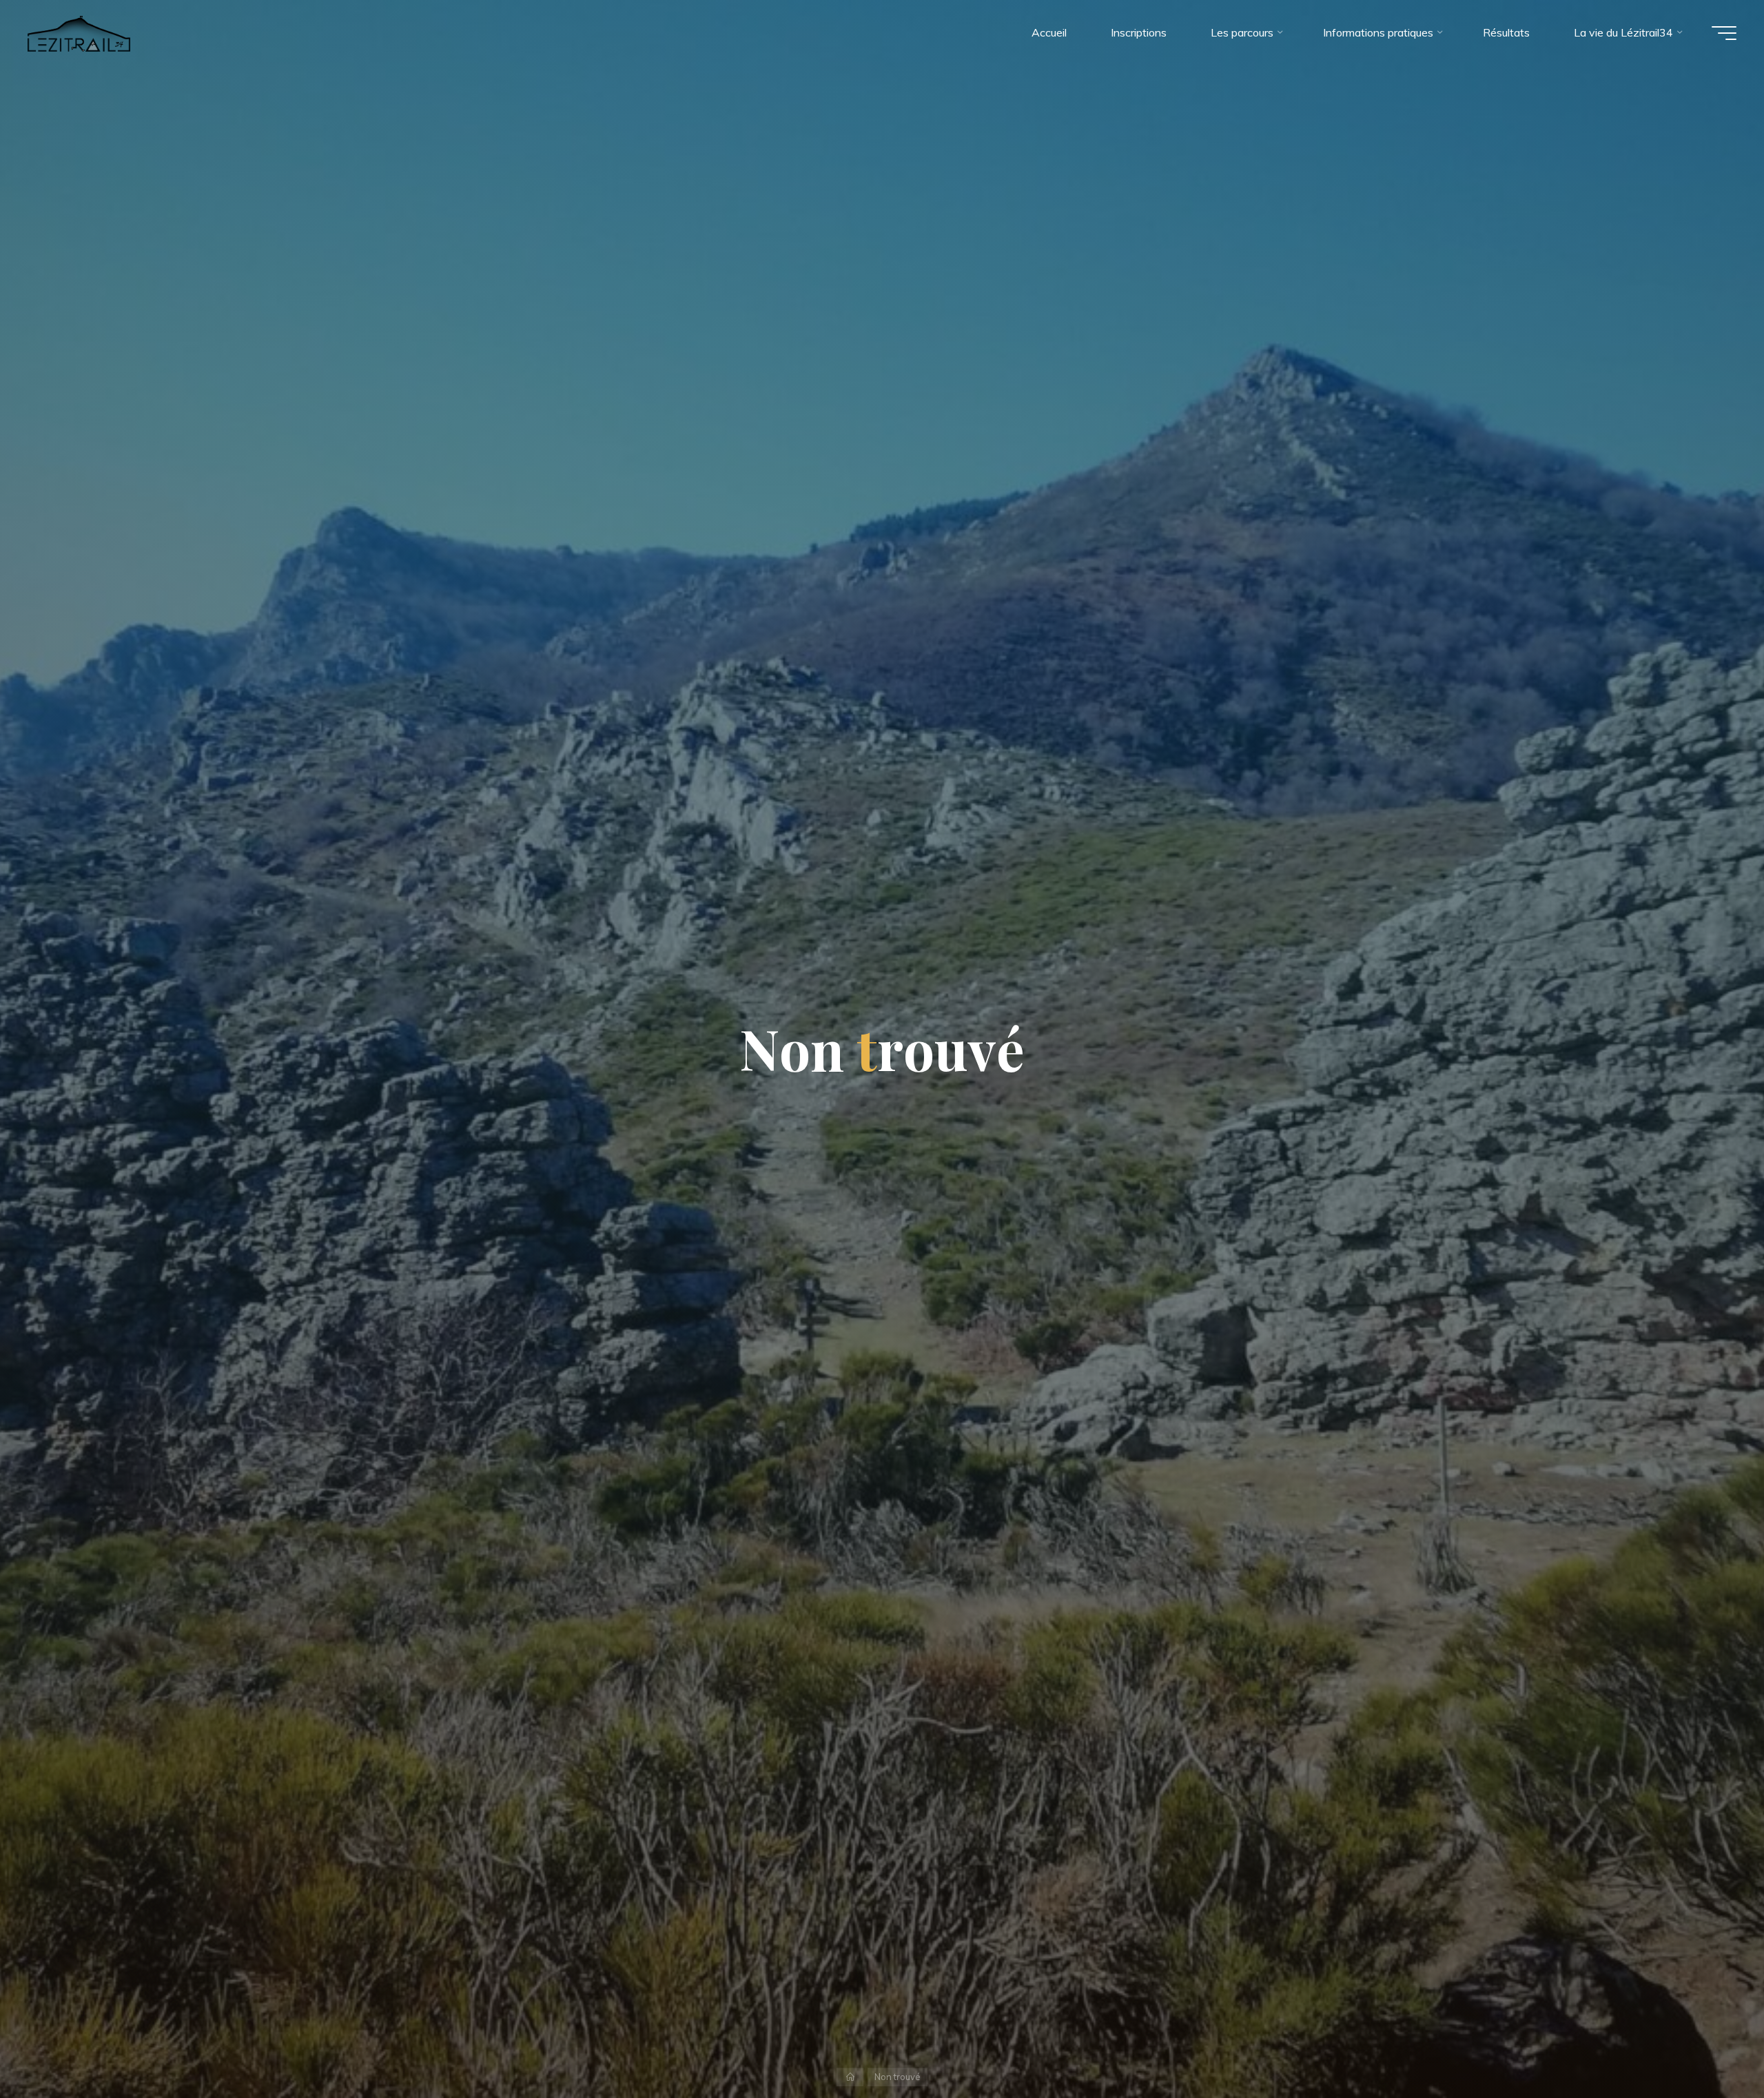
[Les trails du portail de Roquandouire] (79, 32)
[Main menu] (1724, 33)
